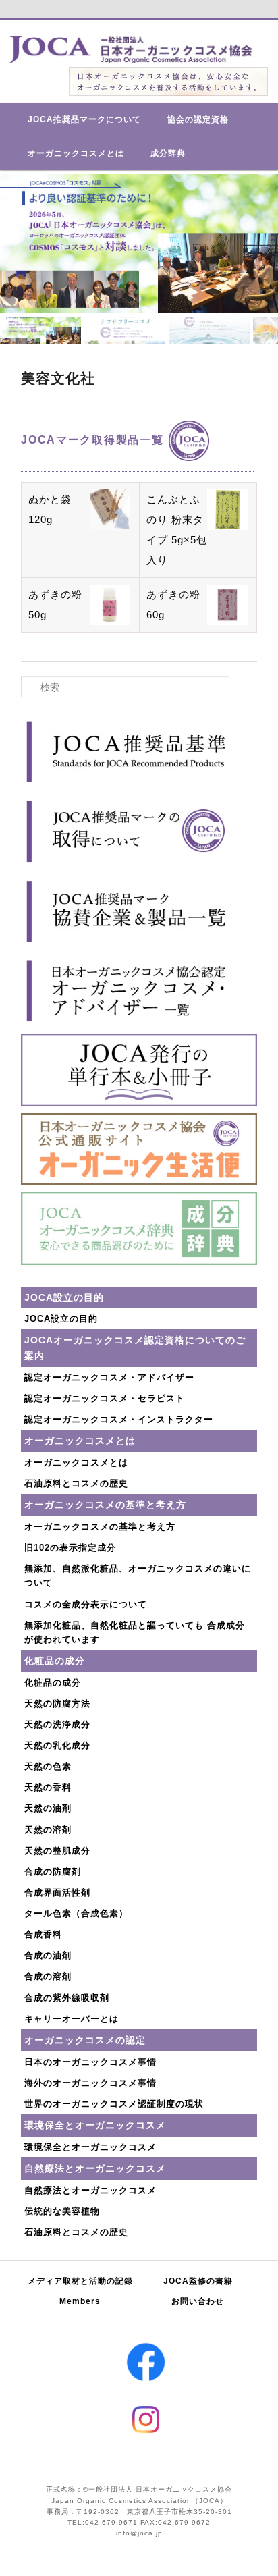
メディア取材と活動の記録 (80, 2281)
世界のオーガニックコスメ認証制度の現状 (114, 2104)
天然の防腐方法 (57, 1703)
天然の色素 (48, 1766)
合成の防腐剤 (53, 1872)
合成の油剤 (48, 1955)
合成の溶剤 (48, 1976)
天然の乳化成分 (57, 1745)
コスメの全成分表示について (86, 1604)
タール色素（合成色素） (76, 1913)
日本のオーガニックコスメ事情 (90, 2062)
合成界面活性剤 (57, 1893)
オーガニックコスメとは (76, 153)
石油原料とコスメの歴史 (76, 1483)
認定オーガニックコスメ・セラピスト (105, 1398)
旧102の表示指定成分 (70, 1548)
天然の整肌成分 (57, 1851)
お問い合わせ (198, 2301)
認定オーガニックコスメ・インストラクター (119, 1419)
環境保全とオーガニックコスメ (90, 2147)
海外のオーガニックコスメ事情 (90, 2083)
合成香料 (43, 1934)
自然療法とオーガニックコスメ (90, 2190)
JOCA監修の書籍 (198, 2281)
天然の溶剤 (48, 1830)
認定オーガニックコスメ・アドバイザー (109, 1377)
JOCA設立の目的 (61, 1319)
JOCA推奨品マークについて (84, 119)
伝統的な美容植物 (62, 2211)
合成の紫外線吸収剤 (67, 1998)
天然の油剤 (48, 1808)
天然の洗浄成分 (57, 1724)
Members (80, 2301)
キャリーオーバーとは (72, 2019)
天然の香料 (48, 1787)
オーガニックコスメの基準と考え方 (100, 1527)
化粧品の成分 (53, 1683)
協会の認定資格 (198, 119)
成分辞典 (168, 153)
